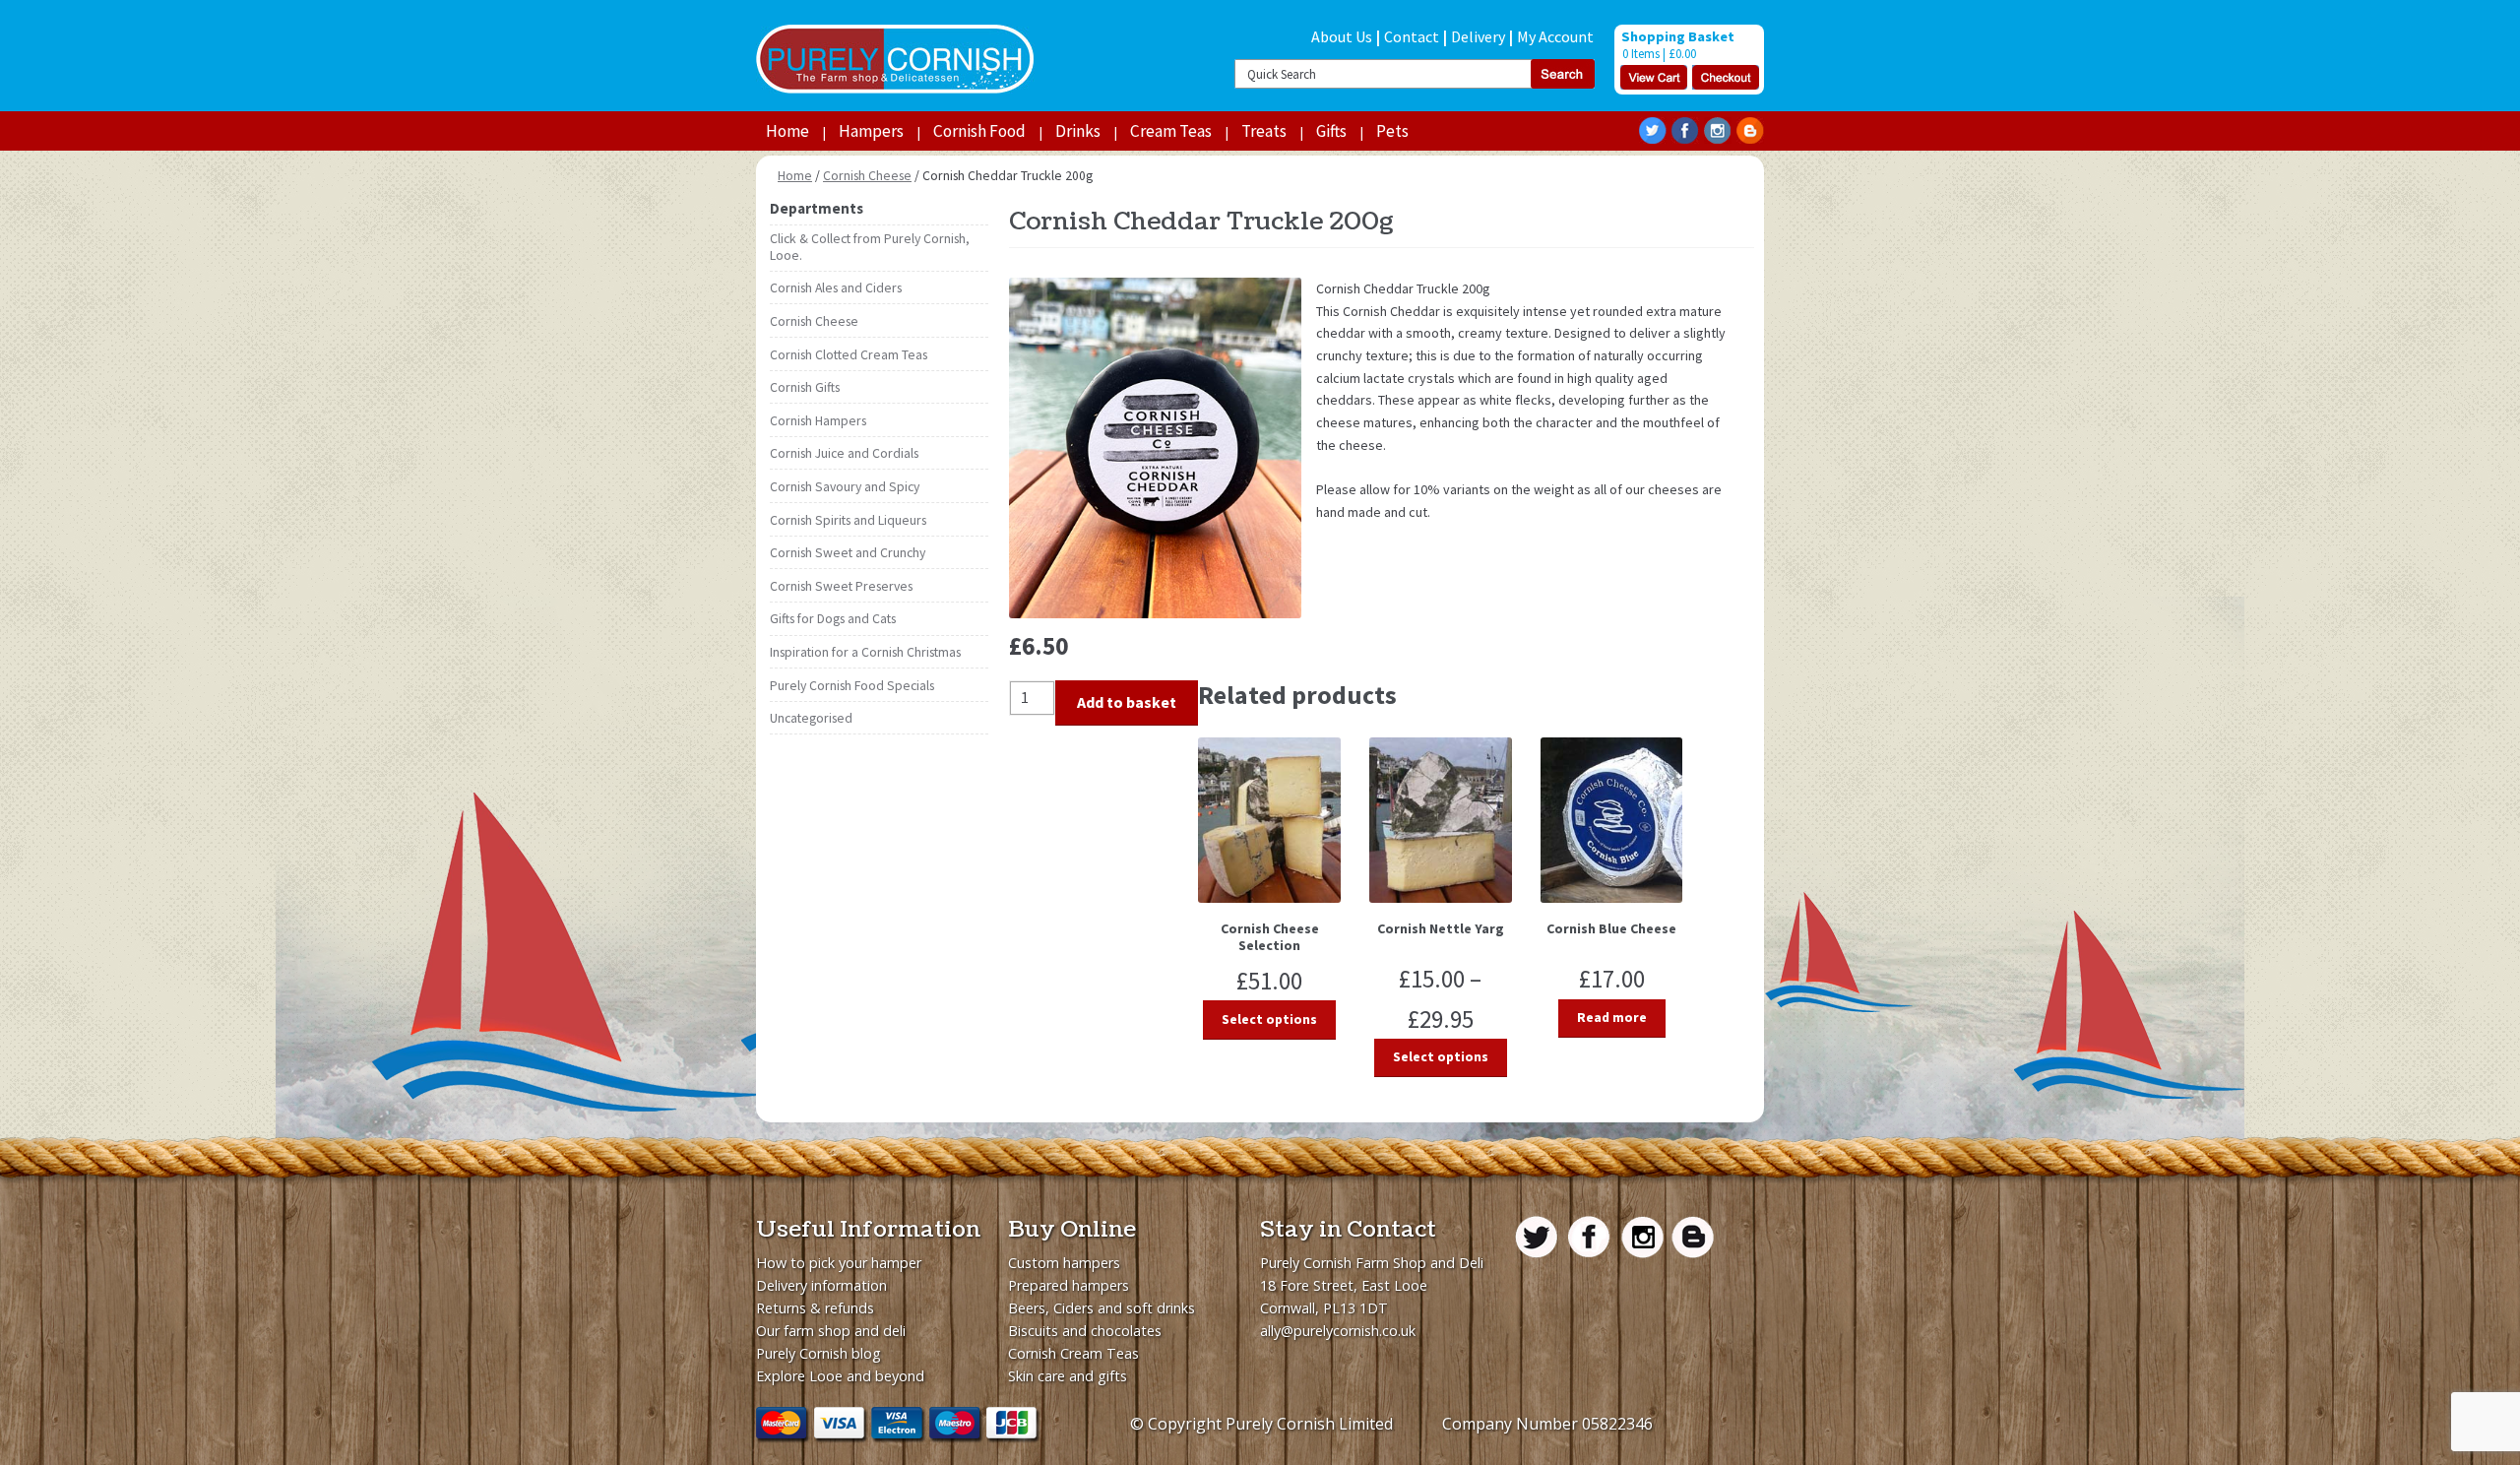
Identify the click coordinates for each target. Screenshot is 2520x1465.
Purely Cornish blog (819, 1353)
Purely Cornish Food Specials (852, 686)
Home (787, 131)
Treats (1264, 131)
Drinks (1078, 131)
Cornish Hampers (818, 421)
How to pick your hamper (839, 1263)
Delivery (1478, 36)
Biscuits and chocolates (1085, 1331)
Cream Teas (1171, 131)
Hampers (871, 131)
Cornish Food (979, 131)
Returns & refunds (815, 1308)
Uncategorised (811, 718)
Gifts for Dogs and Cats (833, 619)
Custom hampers (1064, 1263)
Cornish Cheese (867, 176)
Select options (1269, 1019)
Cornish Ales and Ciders (836, 288)
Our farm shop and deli (831, 1331)
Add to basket (1127, 702)
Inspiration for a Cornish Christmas (865, 652)
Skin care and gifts (1068, 1376)
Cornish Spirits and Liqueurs (848, 520)
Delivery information (821, 1285)
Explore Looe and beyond (840, 1376)
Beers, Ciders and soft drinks (1102, 1308)
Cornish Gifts (805, 387)
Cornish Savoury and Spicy (845, 487)
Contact (1412, 36)
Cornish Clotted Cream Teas (849, 355)
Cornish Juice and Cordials (844, 453)
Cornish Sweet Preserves (841, 586)
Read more (1612, 1018)
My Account (1555, 36)
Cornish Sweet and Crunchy (848, 553)
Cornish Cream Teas (1073, 1353)
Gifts (1331, 131)
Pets (1392, 131)
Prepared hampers (1069, 1285)
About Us (1342, 36)
